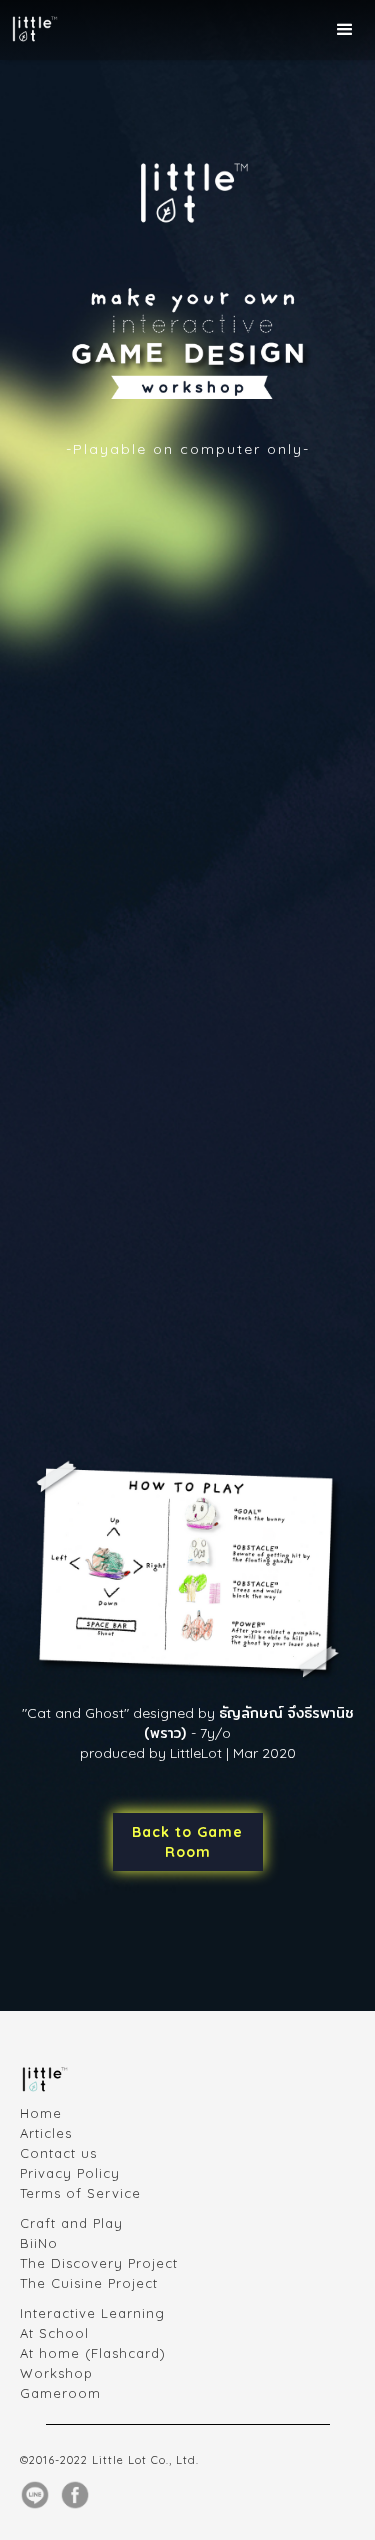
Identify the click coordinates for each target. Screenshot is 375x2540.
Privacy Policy (70, 2173)
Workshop (56, 2373)
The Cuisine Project (89, 2283)
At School (54, 2333)
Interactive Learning (92, 2313)
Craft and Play (71, 2223)
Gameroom (60, 2393)
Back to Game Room (187, 1842)
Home (41, 2113)
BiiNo (39, 2243)
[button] (345, 30)
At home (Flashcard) (93, 2353)
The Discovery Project (99, 2263)
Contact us (58, 2153)
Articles (46, 2133)
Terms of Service (80, 2193)
